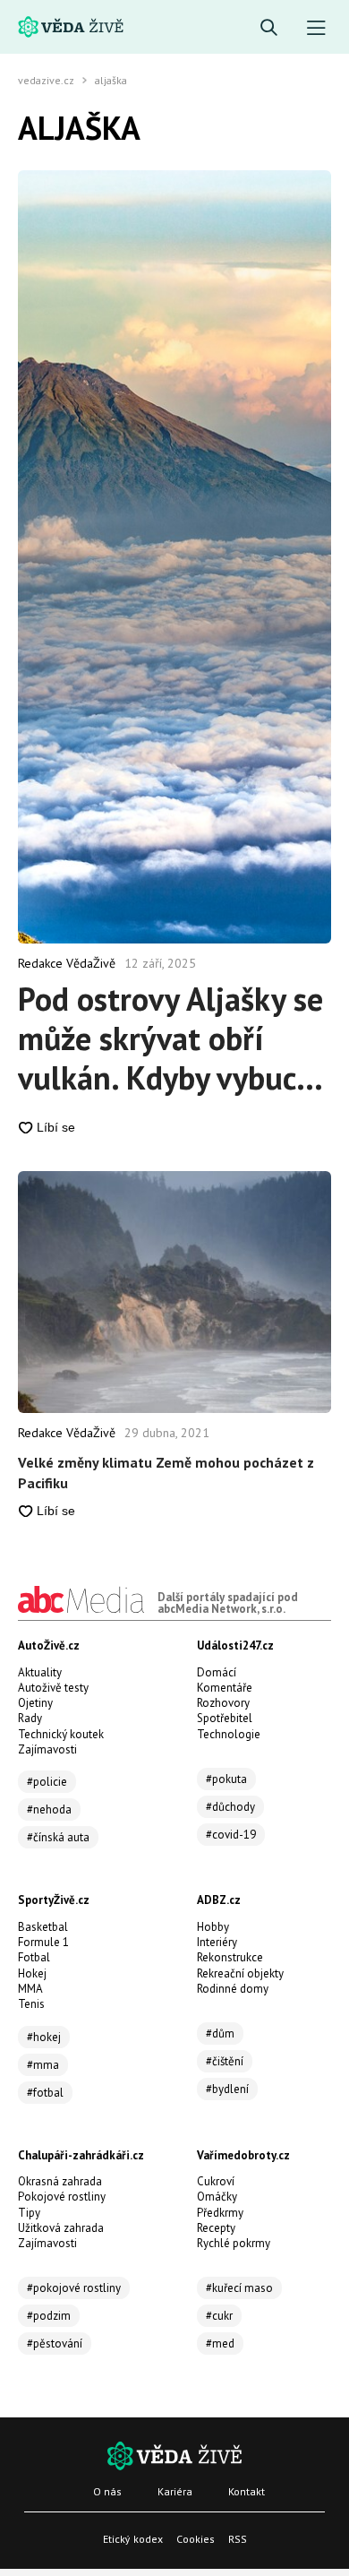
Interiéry (217, 1942)
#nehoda (49, 1809)
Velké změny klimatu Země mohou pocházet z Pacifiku (166, 1472)
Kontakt (247, 2491)
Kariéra (175, 2491)
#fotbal (45, 2093)
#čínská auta (58, 1837)
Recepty (216, 2228)
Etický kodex (133, 2539)
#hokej (44, 2037)
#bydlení (227, 2089)
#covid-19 (231, 1835)
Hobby (213, 1927)
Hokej (32, 1973)
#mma (43, 2065)
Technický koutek (61, 1734)
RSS (238, 2539)
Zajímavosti (47, 1749)
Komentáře (225, 1688)
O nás (107, 2491)
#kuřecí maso (239, 2288)
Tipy (29, 2213)
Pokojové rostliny (62, 2197)
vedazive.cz (46, 81)
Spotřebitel (225, 1718)
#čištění (225, 2061)
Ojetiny (35, 1703)
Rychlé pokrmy (234, 2243)
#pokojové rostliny (74, 2288)
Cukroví (216, 2181)
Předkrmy (220, 2213)
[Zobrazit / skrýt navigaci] (316, 28)
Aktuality (40, 1672)
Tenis (31, 2004)
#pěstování (55, 2343)
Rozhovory (223, 1703)
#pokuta (226, 1779)
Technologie (229, 1734)
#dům (220, 2033)
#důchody (230, 1807)
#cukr (219, 2316)
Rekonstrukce (230, 1957)
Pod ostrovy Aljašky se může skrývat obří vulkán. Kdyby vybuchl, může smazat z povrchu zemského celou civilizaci (174, 1038)
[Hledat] (269, 28)
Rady (30, 1718)
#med (220, 2343)
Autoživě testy (53, 1688)
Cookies (196, 2539)
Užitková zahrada (61, 2228)
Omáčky (217, 2197)
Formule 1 (43, 1942)
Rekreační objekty (240, 1973)
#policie (47, 1782)
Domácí (217, 1672)
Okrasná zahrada (60, 2181)
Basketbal (43, 1927)
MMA (30, 1989)
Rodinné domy (233, 1989)
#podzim (49, 2316)
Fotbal (34, 1957)
